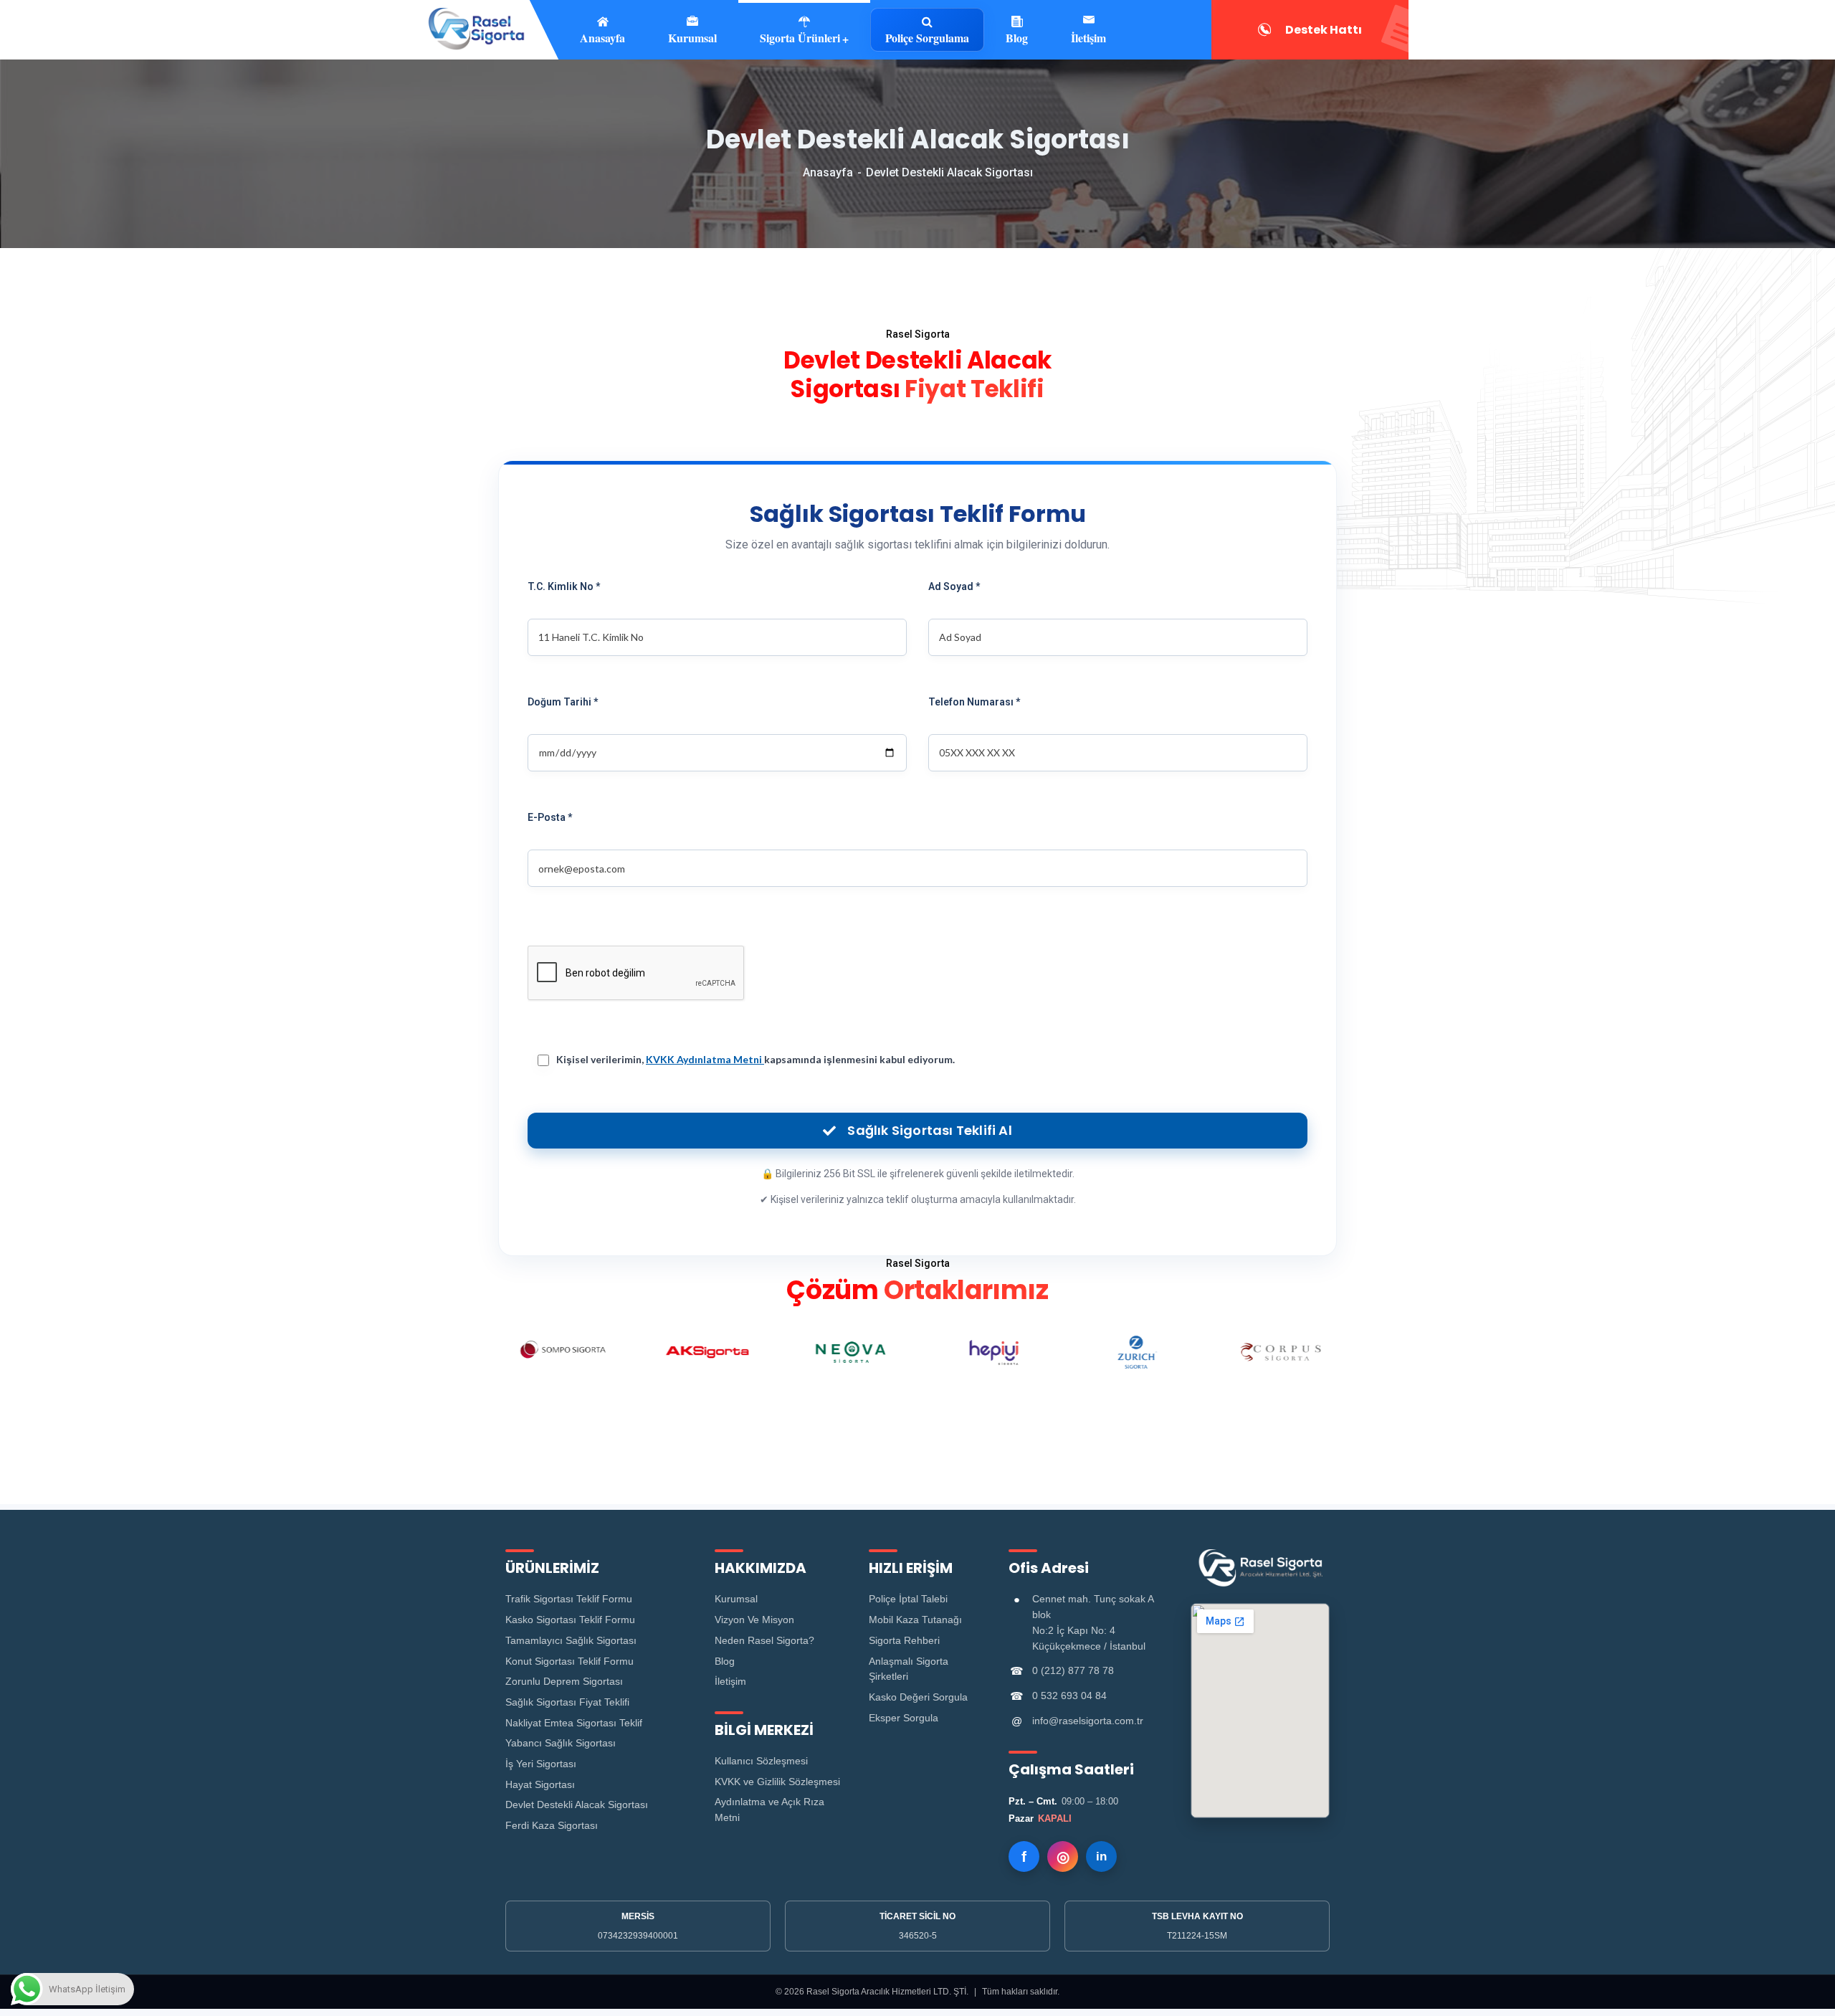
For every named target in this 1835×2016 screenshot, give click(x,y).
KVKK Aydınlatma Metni (705, 1059)
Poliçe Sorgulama (927, 38)
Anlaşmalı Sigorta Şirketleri (909, 1669)
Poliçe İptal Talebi (908, 1599)
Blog (1017, 37)
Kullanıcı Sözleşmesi (761, 1761)
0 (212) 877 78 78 (1073, 1670)
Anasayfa (828, 172)
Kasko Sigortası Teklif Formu (570, 1620)
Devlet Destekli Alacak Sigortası (577, 1805)
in (1101, 1856)
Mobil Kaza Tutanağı (915, 1620)
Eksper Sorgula (904, 1718)
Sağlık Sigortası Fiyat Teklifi (567, 1702)
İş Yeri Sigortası (541, 1764)
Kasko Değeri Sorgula (918, 1697)
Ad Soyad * (954, 586)
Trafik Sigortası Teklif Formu (569, 1599)
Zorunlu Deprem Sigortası (564, 1681)
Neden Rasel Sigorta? (764, 1640)
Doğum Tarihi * (563, 702)
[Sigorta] (476, 30)
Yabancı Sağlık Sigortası (561, 1743)
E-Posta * (550, 817)
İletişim (1088, 37)
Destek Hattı (1324, 30)
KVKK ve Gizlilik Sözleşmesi (777, 1782)
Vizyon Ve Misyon (754, 1620)
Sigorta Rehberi (904, 1640)
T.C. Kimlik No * (564, 586)
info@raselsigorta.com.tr (1088, 1721)
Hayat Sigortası (540, 1784)
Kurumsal (736, 1599)
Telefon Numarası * (974, 702)
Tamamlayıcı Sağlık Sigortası (571, 1640)
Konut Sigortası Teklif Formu (569, 1661)
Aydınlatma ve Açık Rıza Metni (769, 1810)
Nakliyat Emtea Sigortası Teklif (574, 1723)
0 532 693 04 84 (1069, 1696)
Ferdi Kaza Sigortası (552, 1825)
